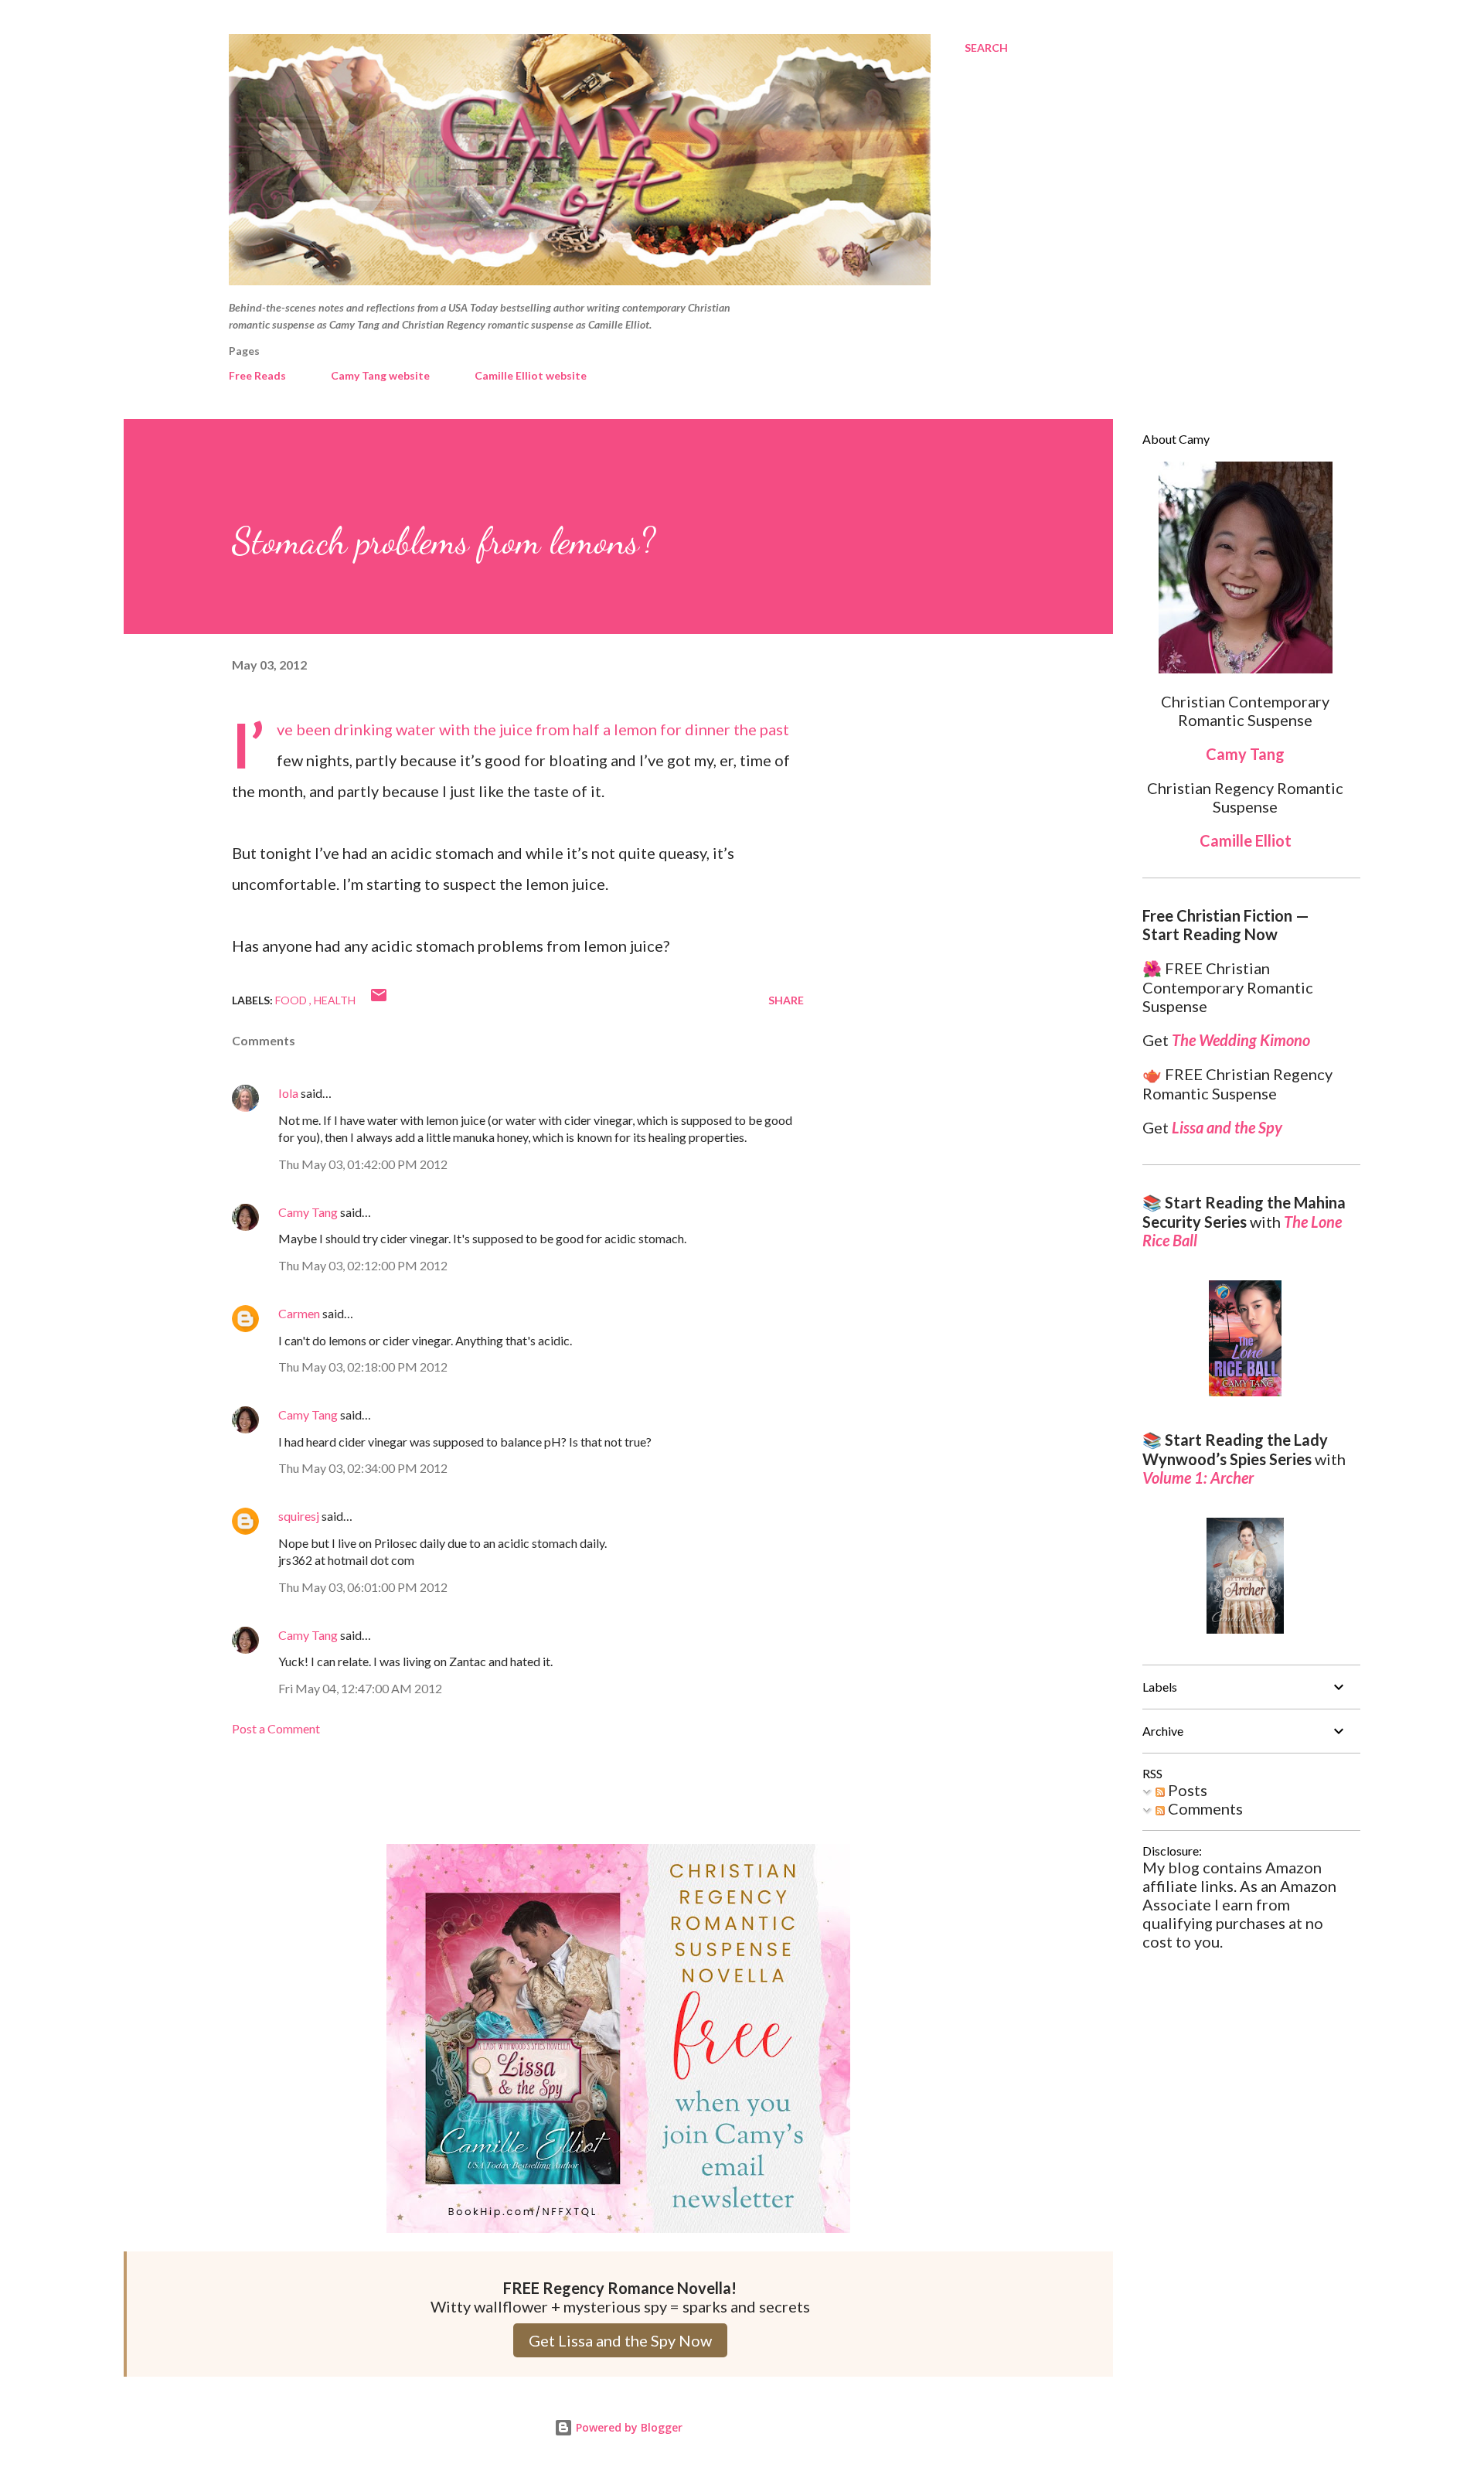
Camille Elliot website (531, 375)
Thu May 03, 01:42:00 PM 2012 (363, 1164)
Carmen (299, 1313)
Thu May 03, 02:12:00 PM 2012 (363, 1265)
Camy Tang (308, 1212)
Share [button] (786, 1000)
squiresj (299, 1516)
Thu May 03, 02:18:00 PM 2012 (363, 1367)
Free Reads (257, 375)
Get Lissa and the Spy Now (620, 2340)
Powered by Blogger (628, 2427)
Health (335, 1000)
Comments (1204, 1808)
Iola (288, 1093)
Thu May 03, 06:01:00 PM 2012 (363, 1587)
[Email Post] (379, 1000)
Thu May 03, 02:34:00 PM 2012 (363, 1468)
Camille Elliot (1246, 840)
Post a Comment (276, 1728)
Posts (1186, 1790)
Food (292, 1000)
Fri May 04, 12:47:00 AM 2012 (360, 1688)
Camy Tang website (380, 375)
